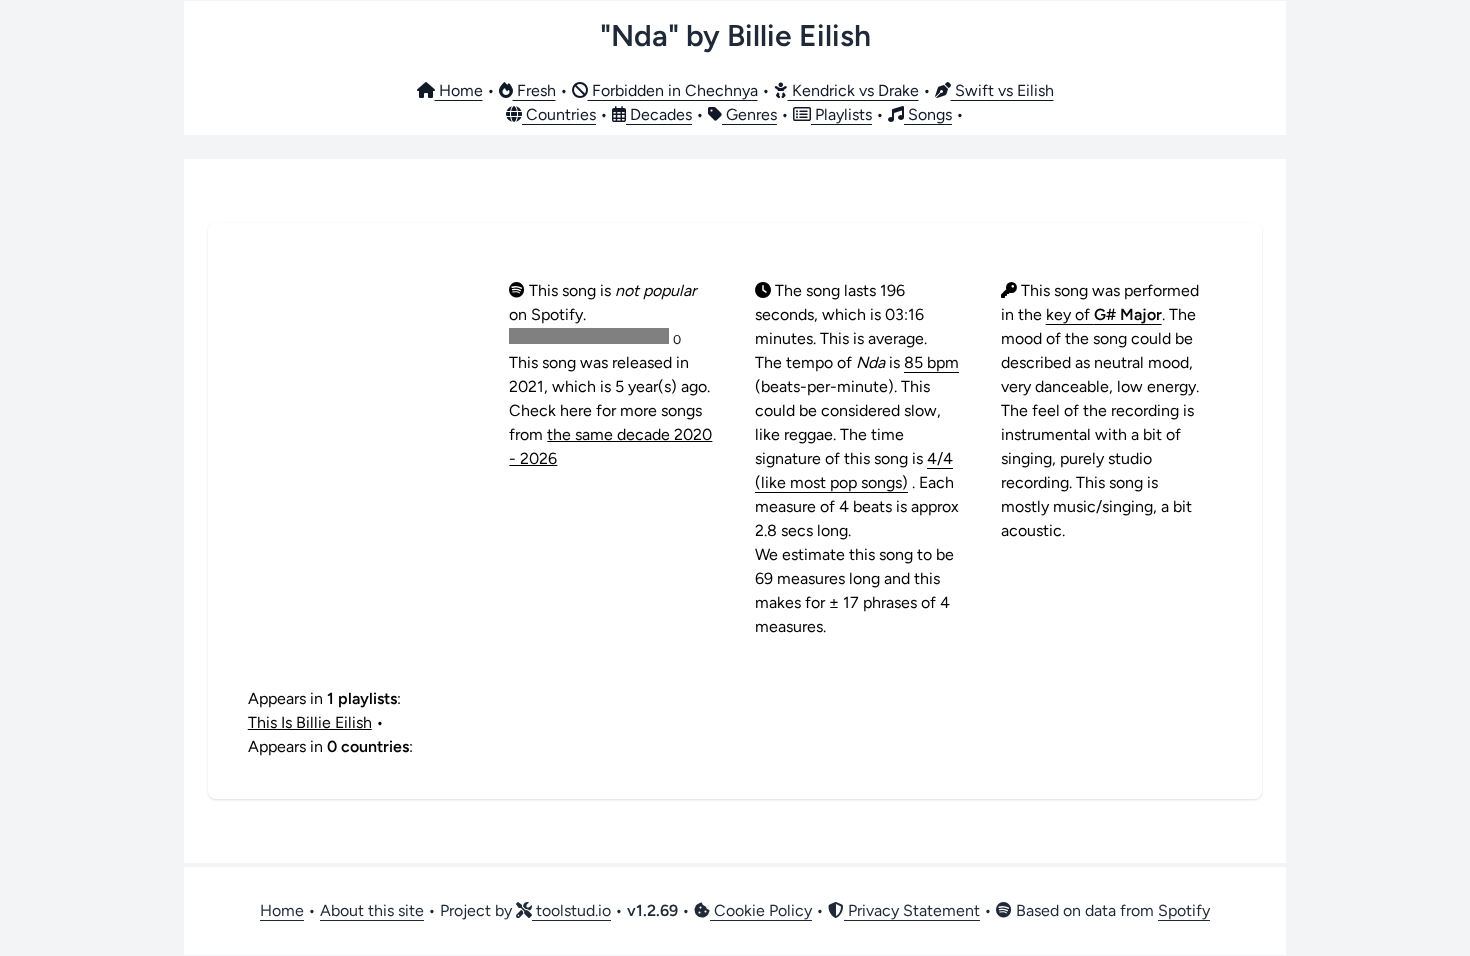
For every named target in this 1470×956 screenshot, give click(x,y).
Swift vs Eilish (1002, 90)
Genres (749, 114)
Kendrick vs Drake (853, 90)
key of (1104, 314)
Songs (928, 114)
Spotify (1184, 910)
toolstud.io (571, 910)
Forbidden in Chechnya (673, 90)
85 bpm (931, 362)
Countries (559, 114)
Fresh (534, 90)
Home (459, 90)
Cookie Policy (761, 910)
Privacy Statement (912, 910)
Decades (659, 114)
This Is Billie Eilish (310, 722)
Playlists (841, 114)
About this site (372, 910)
